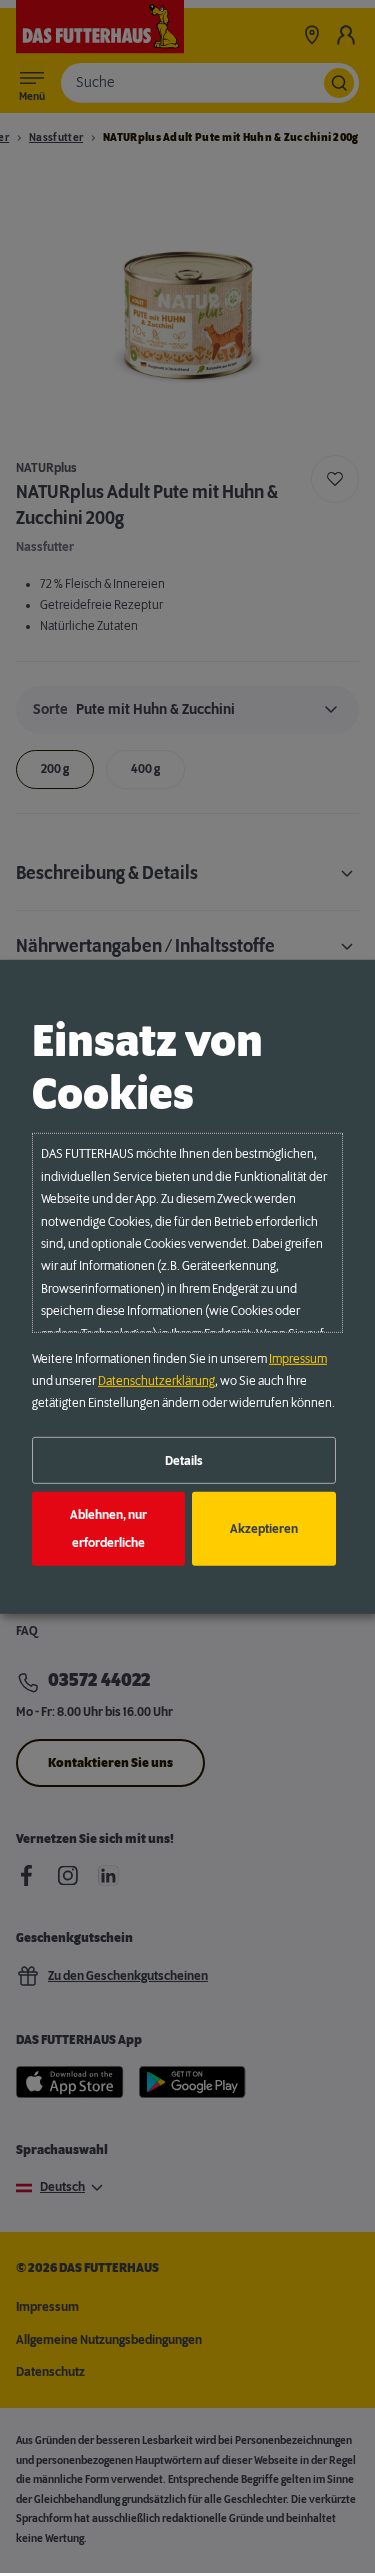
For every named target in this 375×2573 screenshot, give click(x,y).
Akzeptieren (264, 1529)
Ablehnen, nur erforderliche (108, 1529)
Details (184, 1460)
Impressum (298, 1359)
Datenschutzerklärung (156, 1381)
